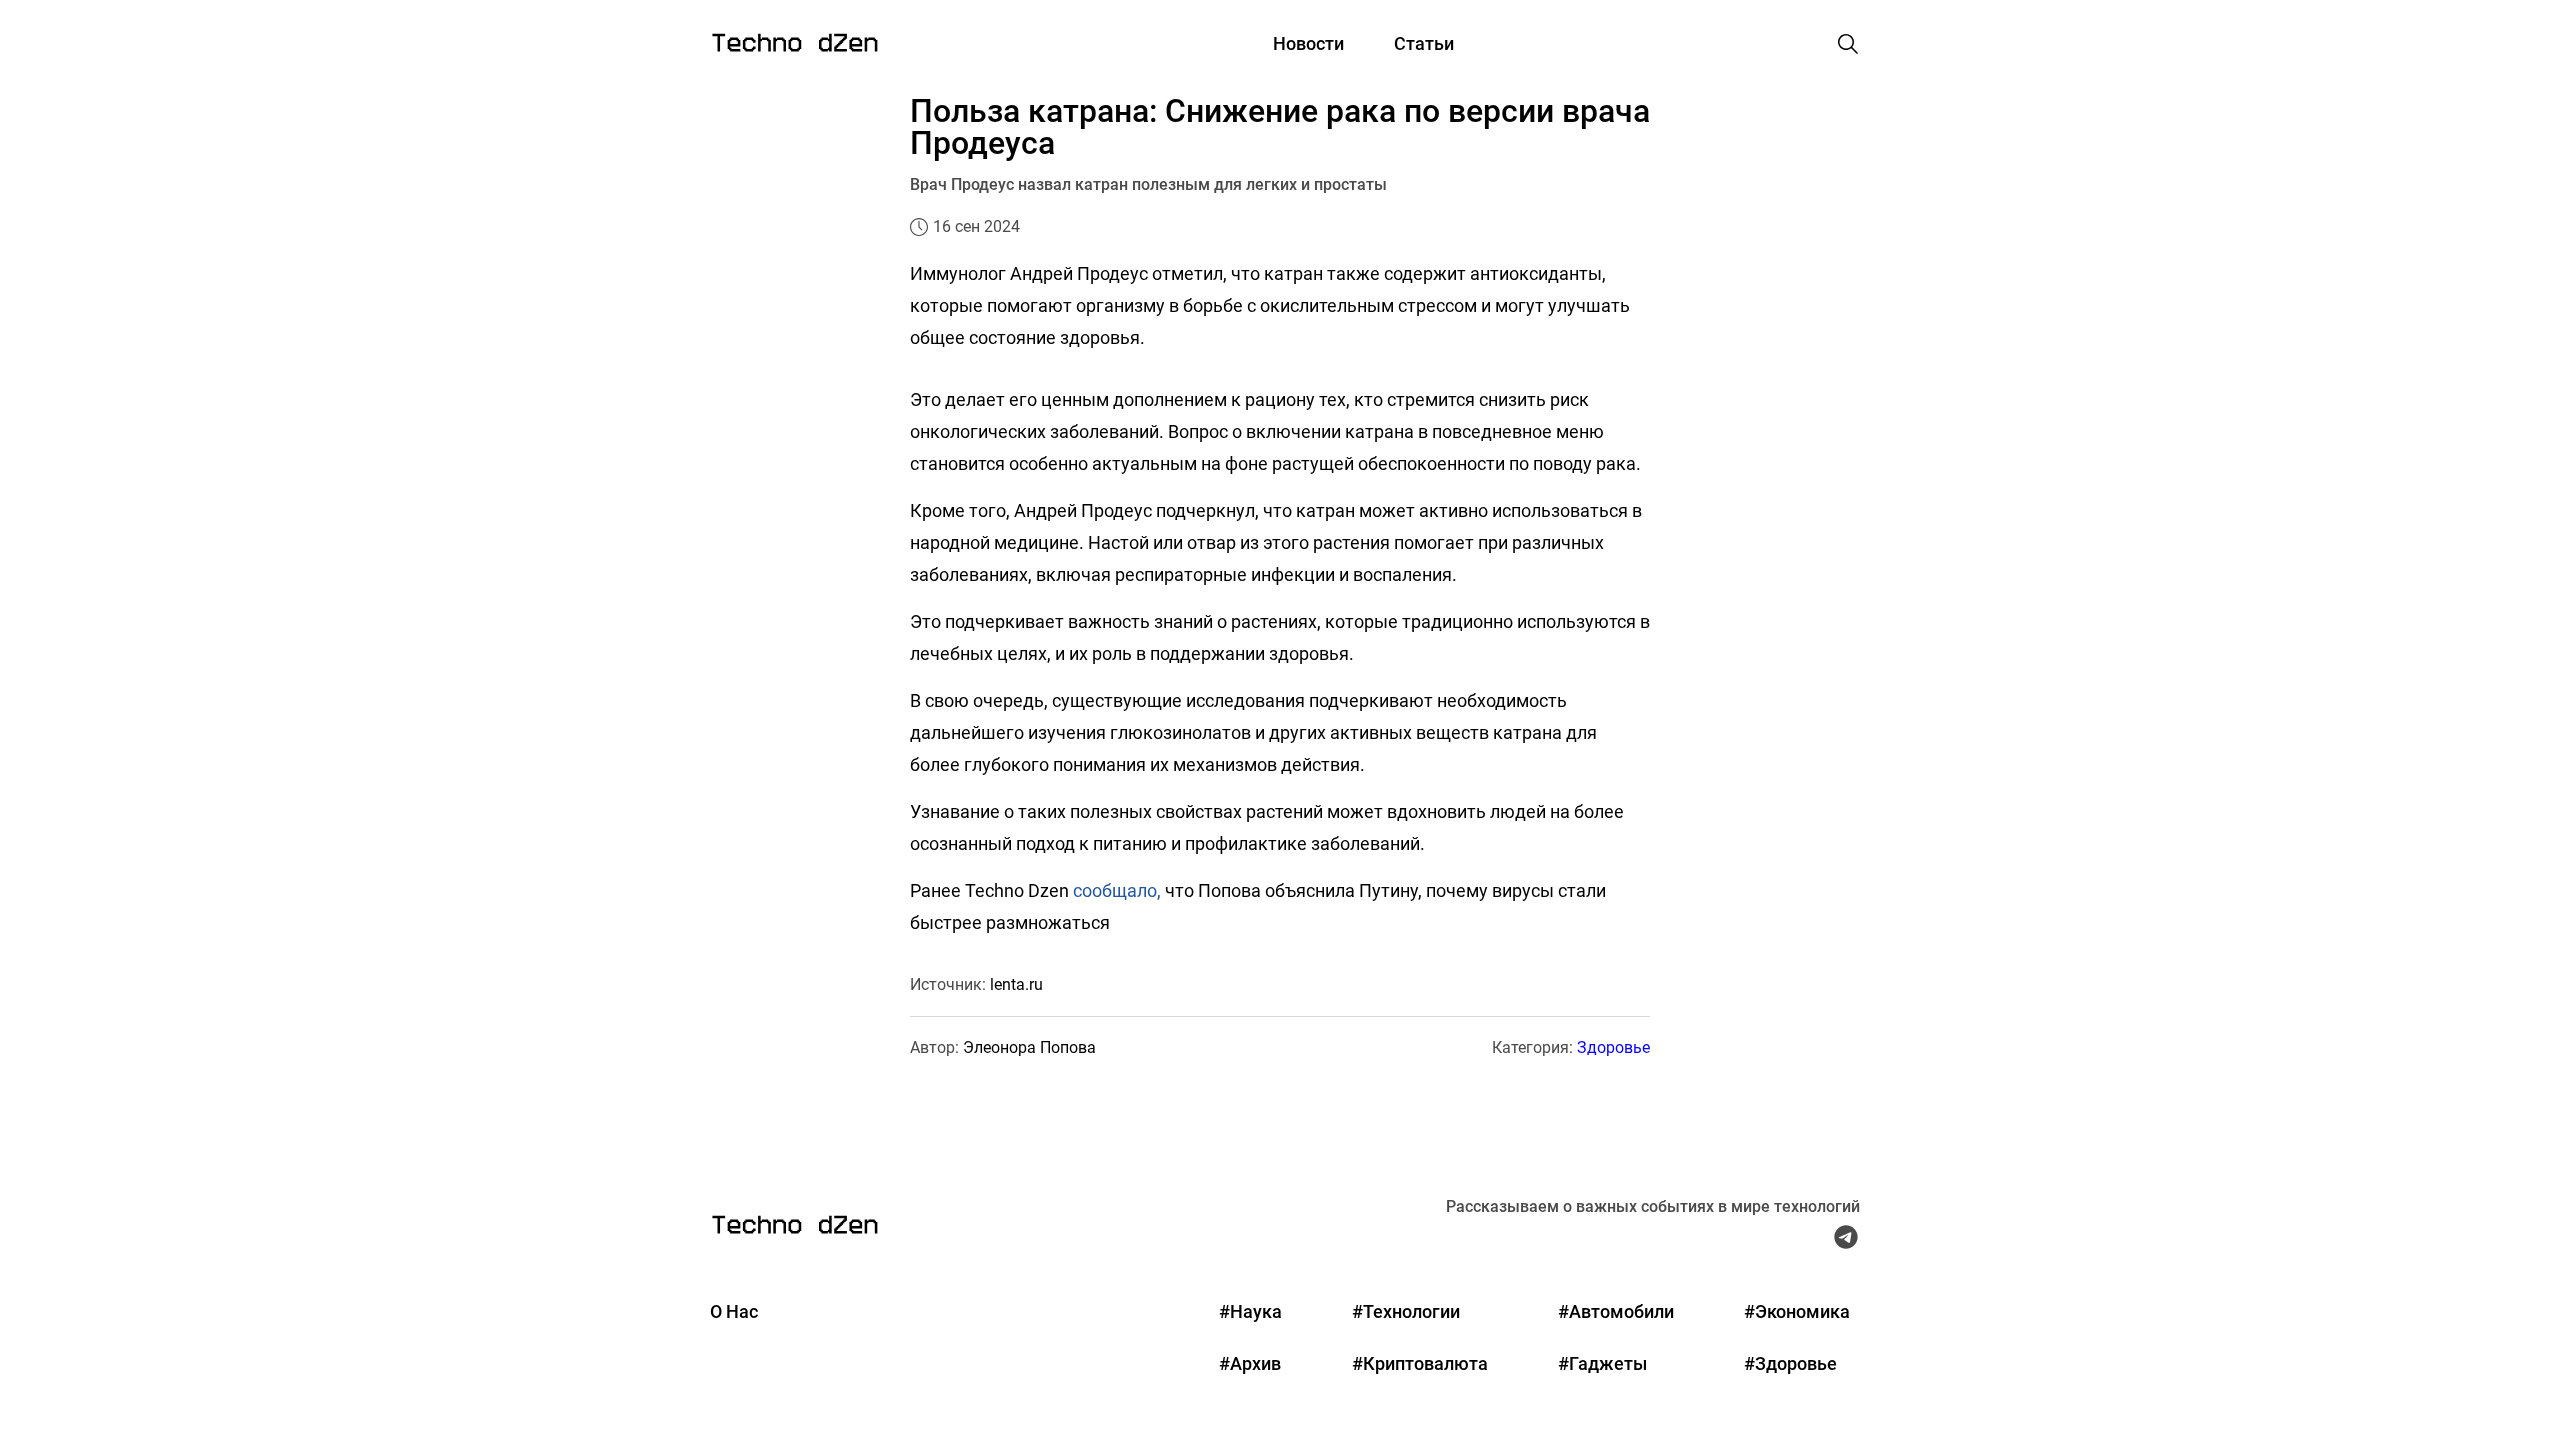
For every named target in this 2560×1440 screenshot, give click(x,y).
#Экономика (1797, 1311)
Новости (1308, 43)
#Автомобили (1616, 1311)
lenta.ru (1016, 984)
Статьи (1424, 43)
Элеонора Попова (1029, 1047)
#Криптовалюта (1420, 1363)
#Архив (1250, 1363)
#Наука (1250, 1311)
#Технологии (1406, 1311)
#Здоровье (1790, 1363)
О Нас (734, 1311)
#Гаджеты (1602, 1363)
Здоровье (1613, 1047)
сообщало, (1117, 890)
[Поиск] (1848, 44)
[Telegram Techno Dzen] (1846, 1242)
